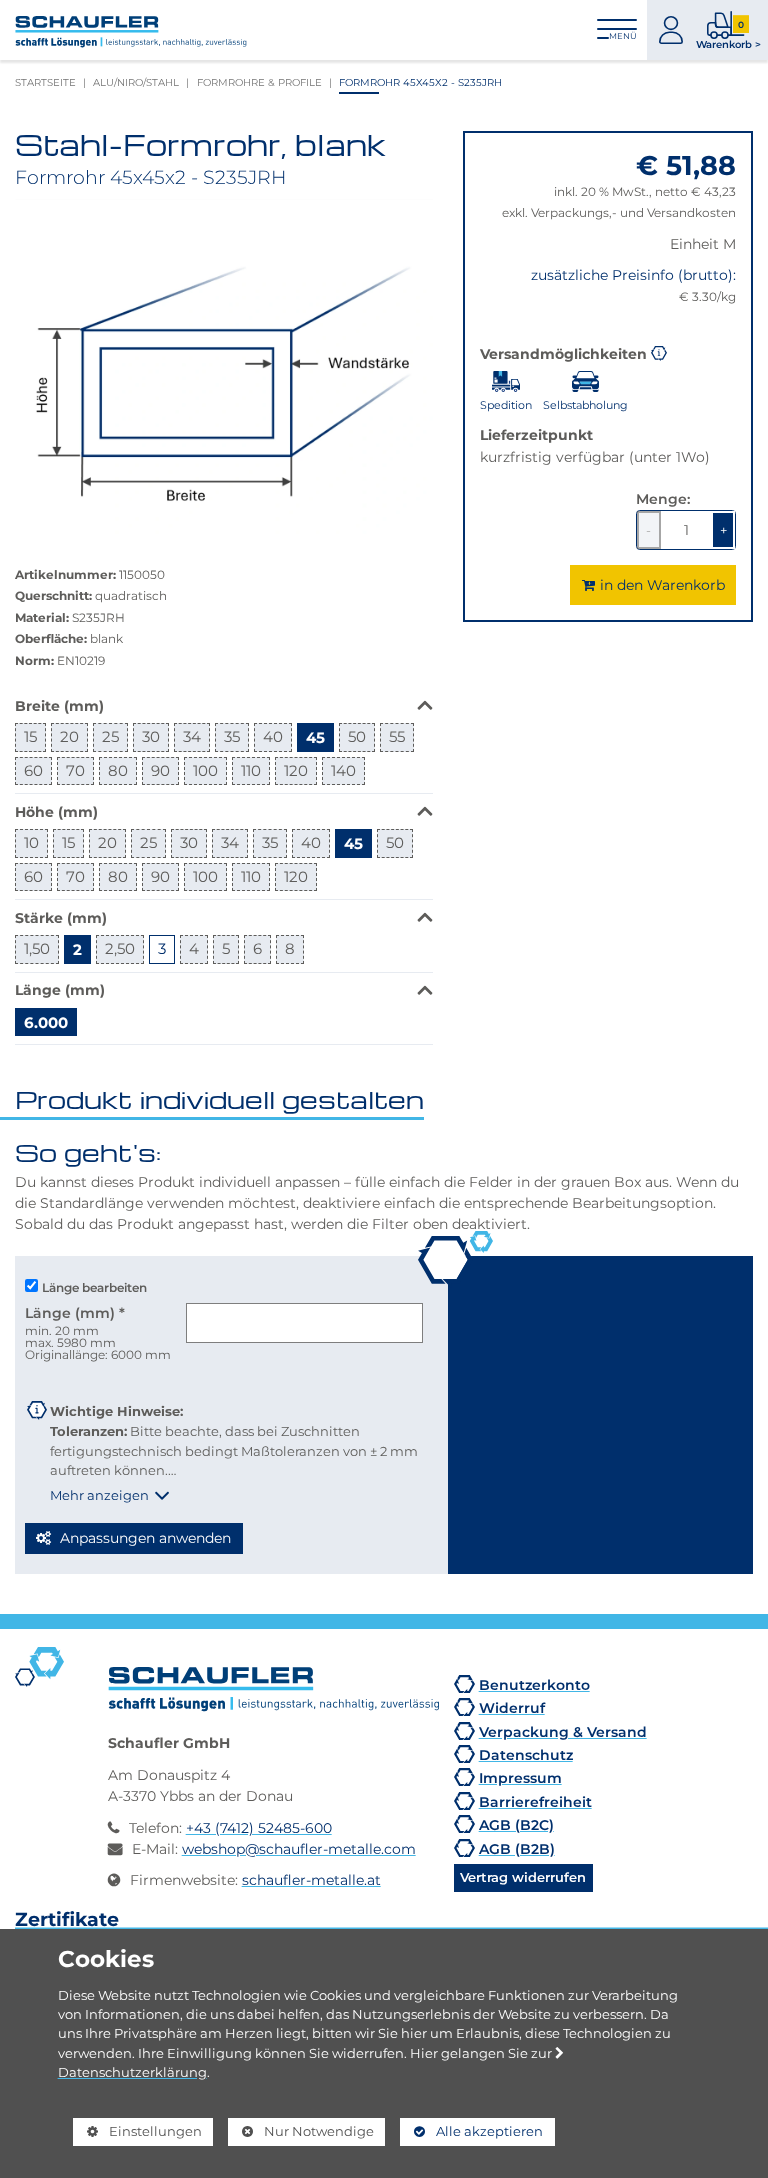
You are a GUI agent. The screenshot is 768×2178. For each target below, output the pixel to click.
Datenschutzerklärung (132, 2072)
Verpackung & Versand (563, 1731)
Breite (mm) (59, 705)
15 (30, 736)
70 (75, 770)
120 (296, 770)
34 (192, 736)
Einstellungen (137, 2134)
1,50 (37, 948)
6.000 (46, 1022)
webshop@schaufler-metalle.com (299, 1849)
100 (205, 770)
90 (160, 770)
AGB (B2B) (517, 1848)
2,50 (120, 948)
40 (273, 736)
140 (343, 770)
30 (151, 736)
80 (118, 770)
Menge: (663, 498)
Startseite (45, 82)
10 (31, 842)
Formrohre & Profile (259, 82)
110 (251, 770)
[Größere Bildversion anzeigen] (224, 366)
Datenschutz (526, 1754)
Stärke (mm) (61, 917)
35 (232, 736)
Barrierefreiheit (535, 1801)
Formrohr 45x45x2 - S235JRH (420, 82)
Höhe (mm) (56, 811)
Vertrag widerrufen (523, 1877)
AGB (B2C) (516, 1824)
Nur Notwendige (301, 2134)
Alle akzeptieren (471, 2131)
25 (110, 736)
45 (315, 737)
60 (33, 770)
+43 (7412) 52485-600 (259, 1828)
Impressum (520, 1777)
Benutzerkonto (534, 1684)
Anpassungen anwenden (143, 1538)
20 (69, 736)
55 (397, 736)
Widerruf (512, 1707)
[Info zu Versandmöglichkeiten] (659, 351)
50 (357, 736)
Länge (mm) (60, 989)
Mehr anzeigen (99, 1495)
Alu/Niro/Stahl (136, 82)
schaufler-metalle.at (311, 1880)
